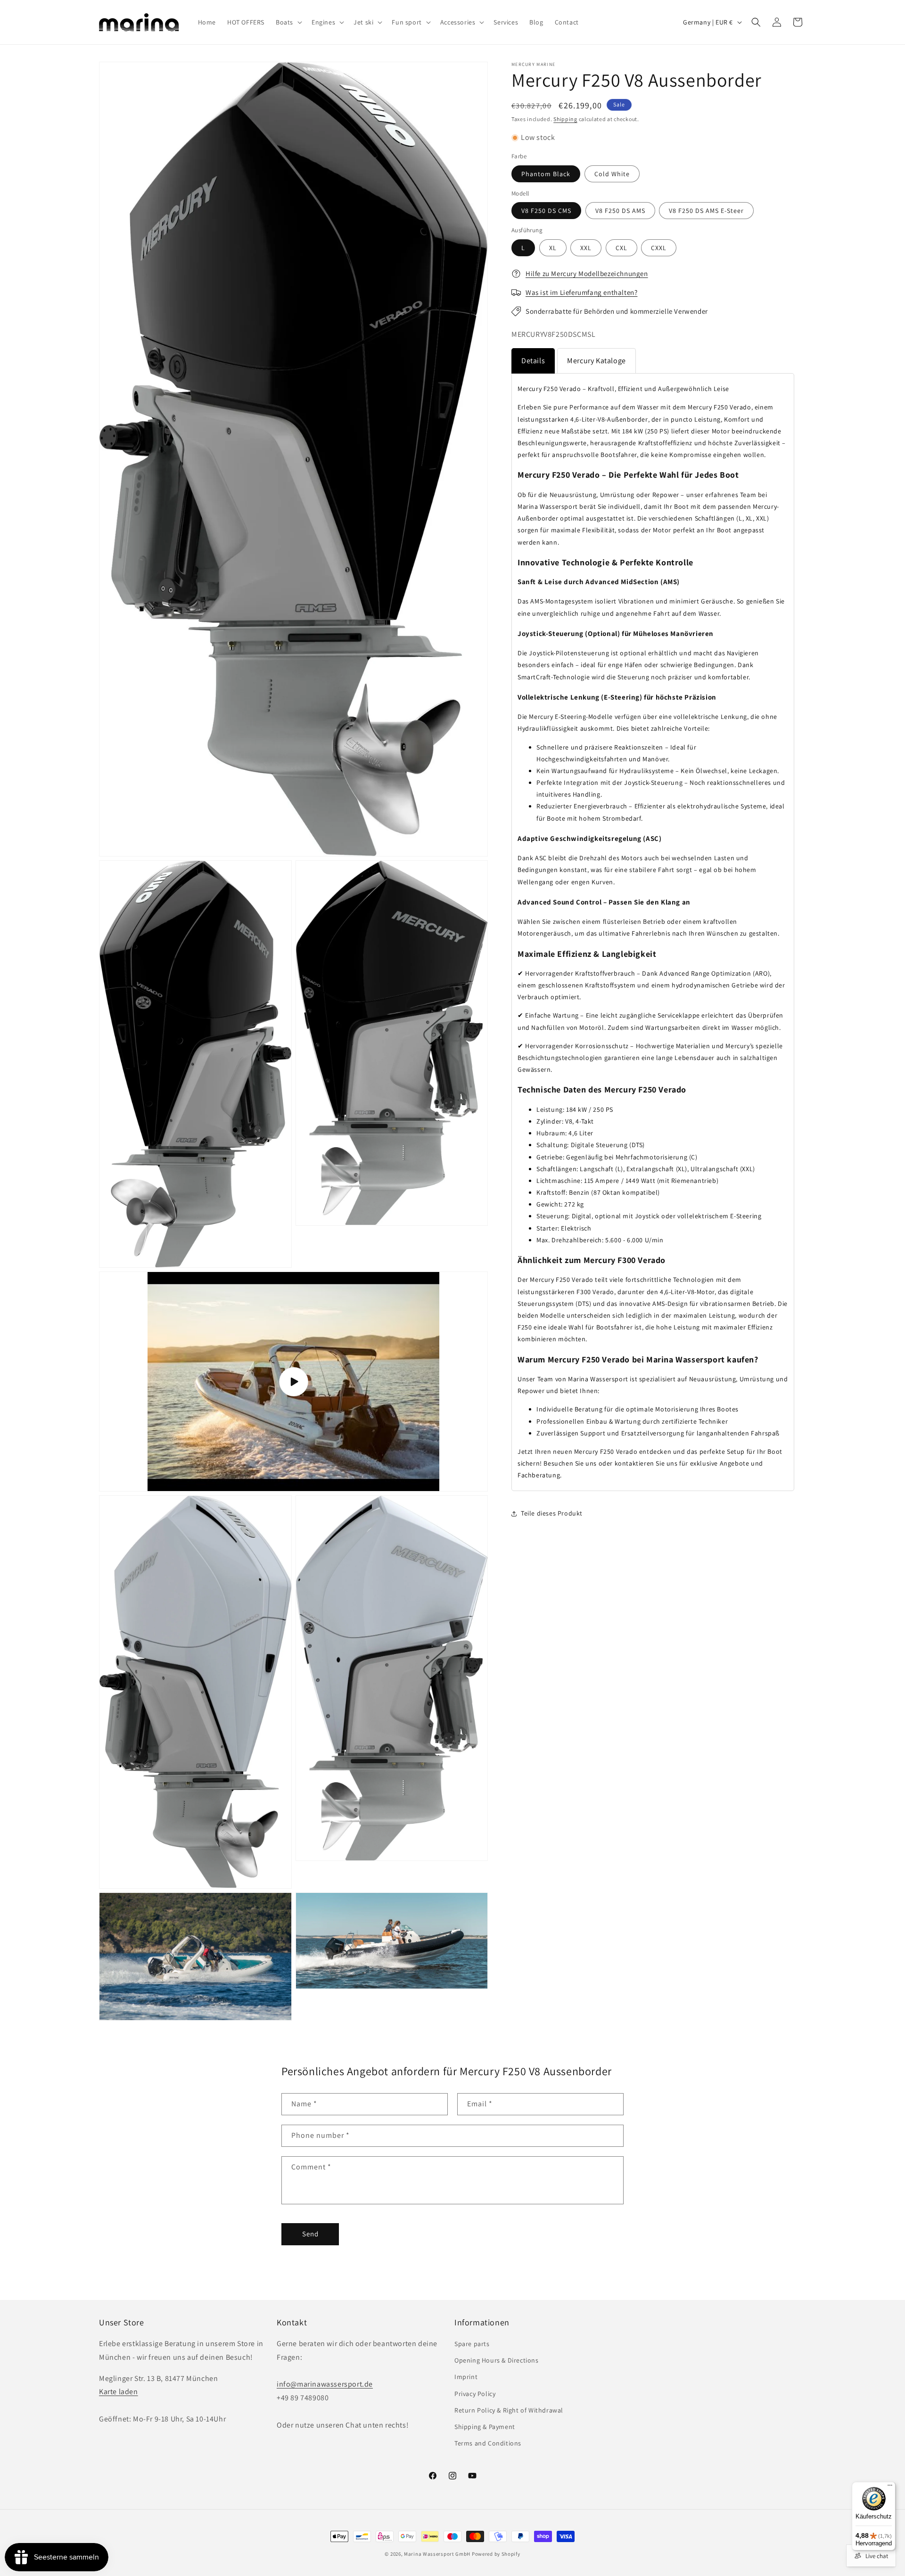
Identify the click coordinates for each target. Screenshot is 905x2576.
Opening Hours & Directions (497, 2360)
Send (310, 2234)
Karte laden (119, 2392)
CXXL (659, 248)
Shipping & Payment (485, 2427)
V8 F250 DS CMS (546, 211)
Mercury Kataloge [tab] (596, 361)
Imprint (466, 2377)
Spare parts (472, 2344)
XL (553, 248)
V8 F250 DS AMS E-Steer (706, 211)
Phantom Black (546, 174)
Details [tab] (533, 361)
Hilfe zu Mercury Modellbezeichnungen (587, 273)
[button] (288, 22)
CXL (621, 248)
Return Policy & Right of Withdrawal (509, 2410)
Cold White (612, 174)
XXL (586, 248)
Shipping (565, 119)
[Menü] (890, 2487)
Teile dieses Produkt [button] (552, 1513)
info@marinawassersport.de (325, 2384)
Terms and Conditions (488, 2443)
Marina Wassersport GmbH (437, 2554)
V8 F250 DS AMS (620, 211)
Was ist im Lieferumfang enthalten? (581, 292)
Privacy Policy (475, 2394)
